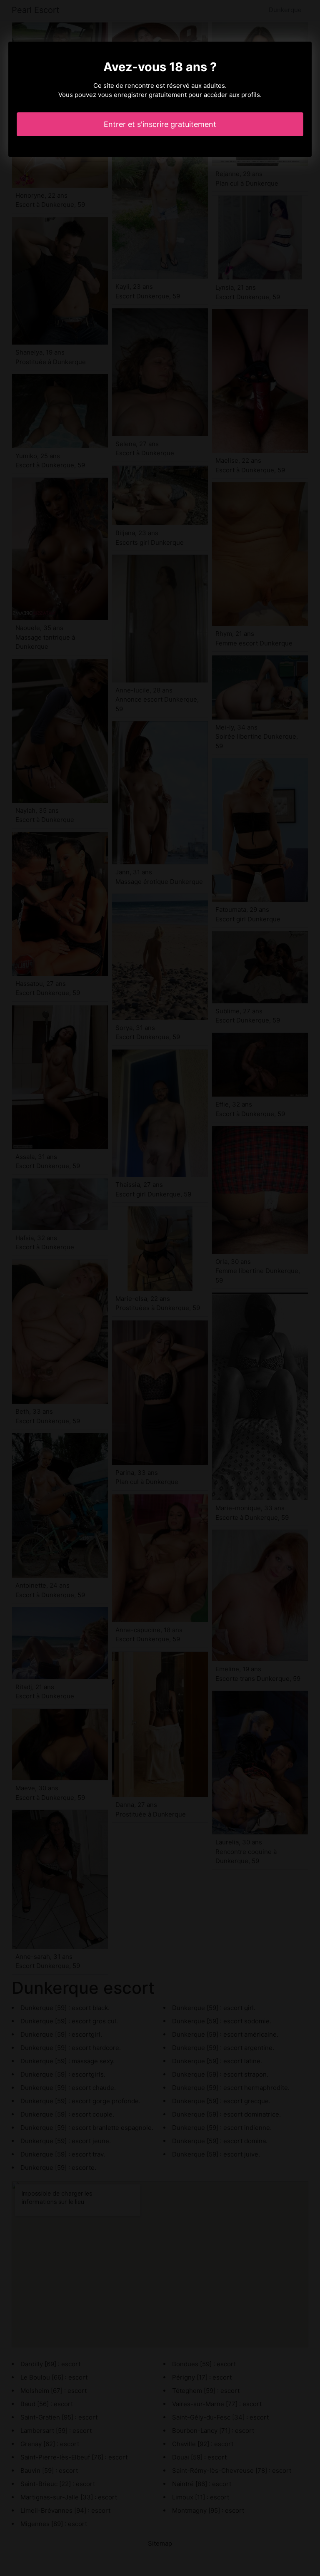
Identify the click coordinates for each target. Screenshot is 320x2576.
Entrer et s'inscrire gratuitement (160, 124)
